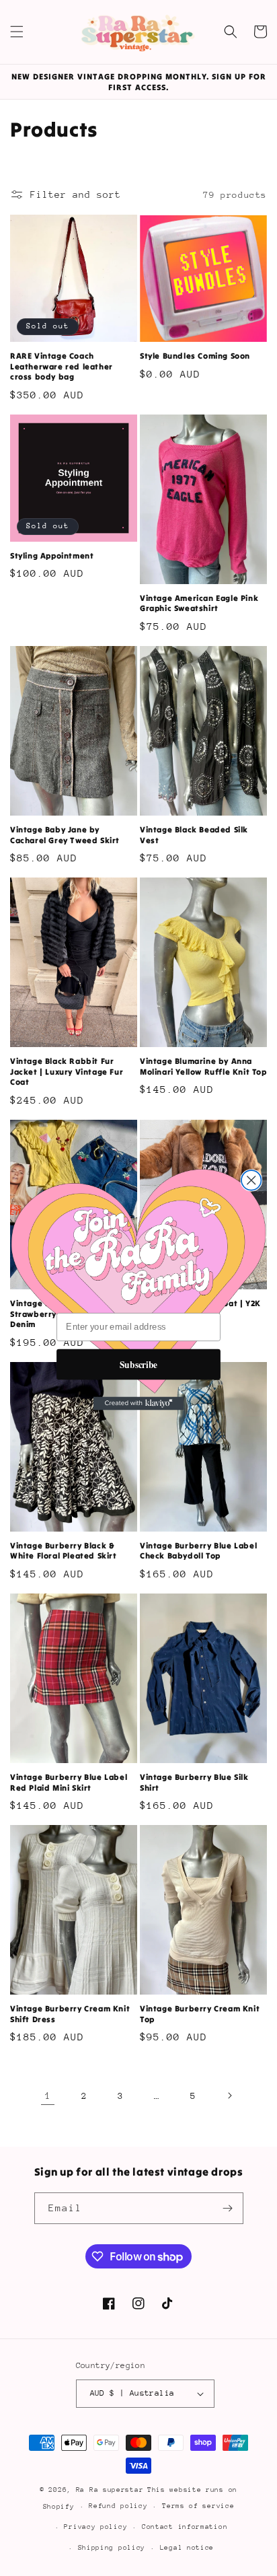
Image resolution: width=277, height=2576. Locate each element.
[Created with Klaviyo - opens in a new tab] (139, 1403)
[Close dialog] (251, 1180)
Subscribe (138, 1364)
